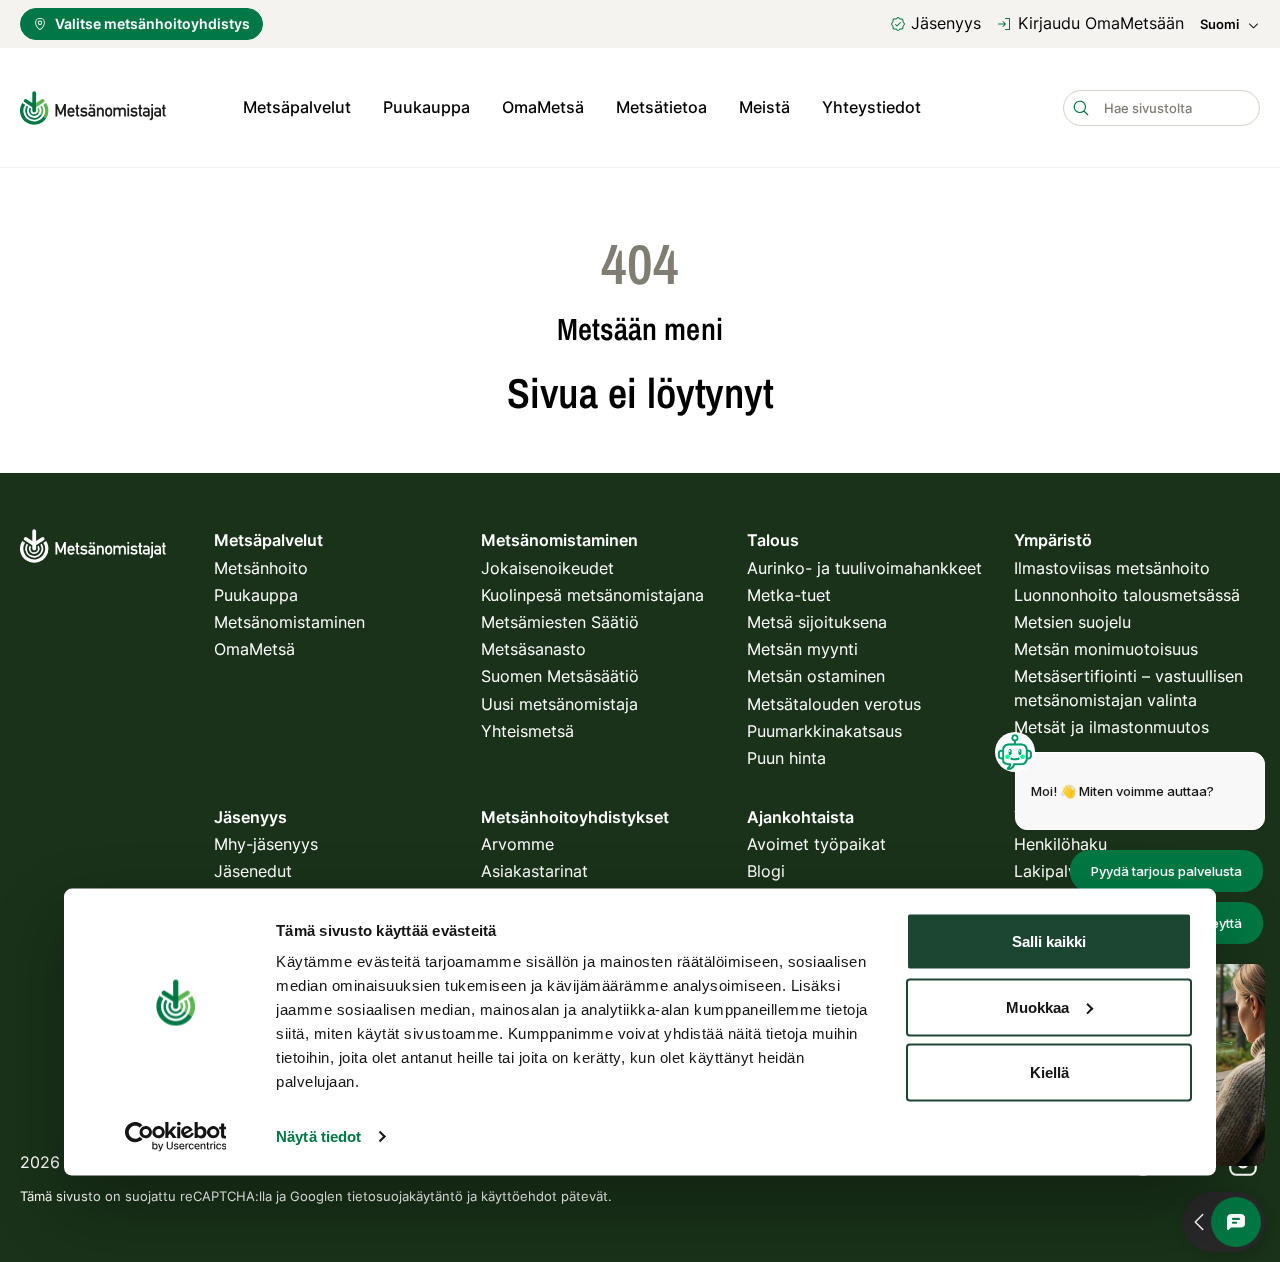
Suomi (1219, 24)
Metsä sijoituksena (817, 622)
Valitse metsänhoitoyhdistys (152, 23)
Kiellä (1049, 1072)
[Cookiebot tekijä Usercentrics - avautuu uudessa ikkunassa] (175, 1137)
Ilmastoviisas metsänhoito (1112, 568)
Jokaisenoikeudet (547, 568)
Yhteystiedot (871, 107)
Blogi (766, 871)
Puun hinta (786, 758)
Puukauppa (426, 107)
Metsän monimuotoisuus (1106, 649)
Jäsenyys (946, 23)
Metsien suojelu (1072, 622)
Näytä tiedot (318, 1136)
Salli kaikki (1049, 941)
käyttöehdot (519, 1196)
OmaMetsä (543, 107)
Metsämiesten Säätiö (560, 622)
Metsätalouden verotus (834, 704)
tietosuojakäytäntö (405, 1196)
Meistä (764, 107)
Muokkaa (1037, 1006)
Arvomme (517, 844)
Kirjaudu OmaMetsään (1101, 23)
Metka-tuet (789, 595)
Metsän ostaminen (816, 676)
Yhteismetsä (527, 731)
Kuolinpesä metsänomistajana (592, 595)
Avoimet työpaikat (816, 844)
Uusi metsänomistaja (559, 704)
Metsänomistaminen (289, 622)
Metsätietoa (661, 107)
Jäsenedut (253, 871)
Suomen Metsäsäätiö (560, 676)
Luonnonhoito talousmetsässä (1127, 595)
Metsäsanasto (533, 649)
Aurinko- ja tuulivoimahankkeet (864, 568)
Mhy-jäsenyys (266, 844)
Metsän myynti (802, 649)
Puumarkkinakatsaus (824, 731)
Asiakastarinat (534, 871)
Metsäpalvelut (297, 107)
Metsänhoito (261, 568)
